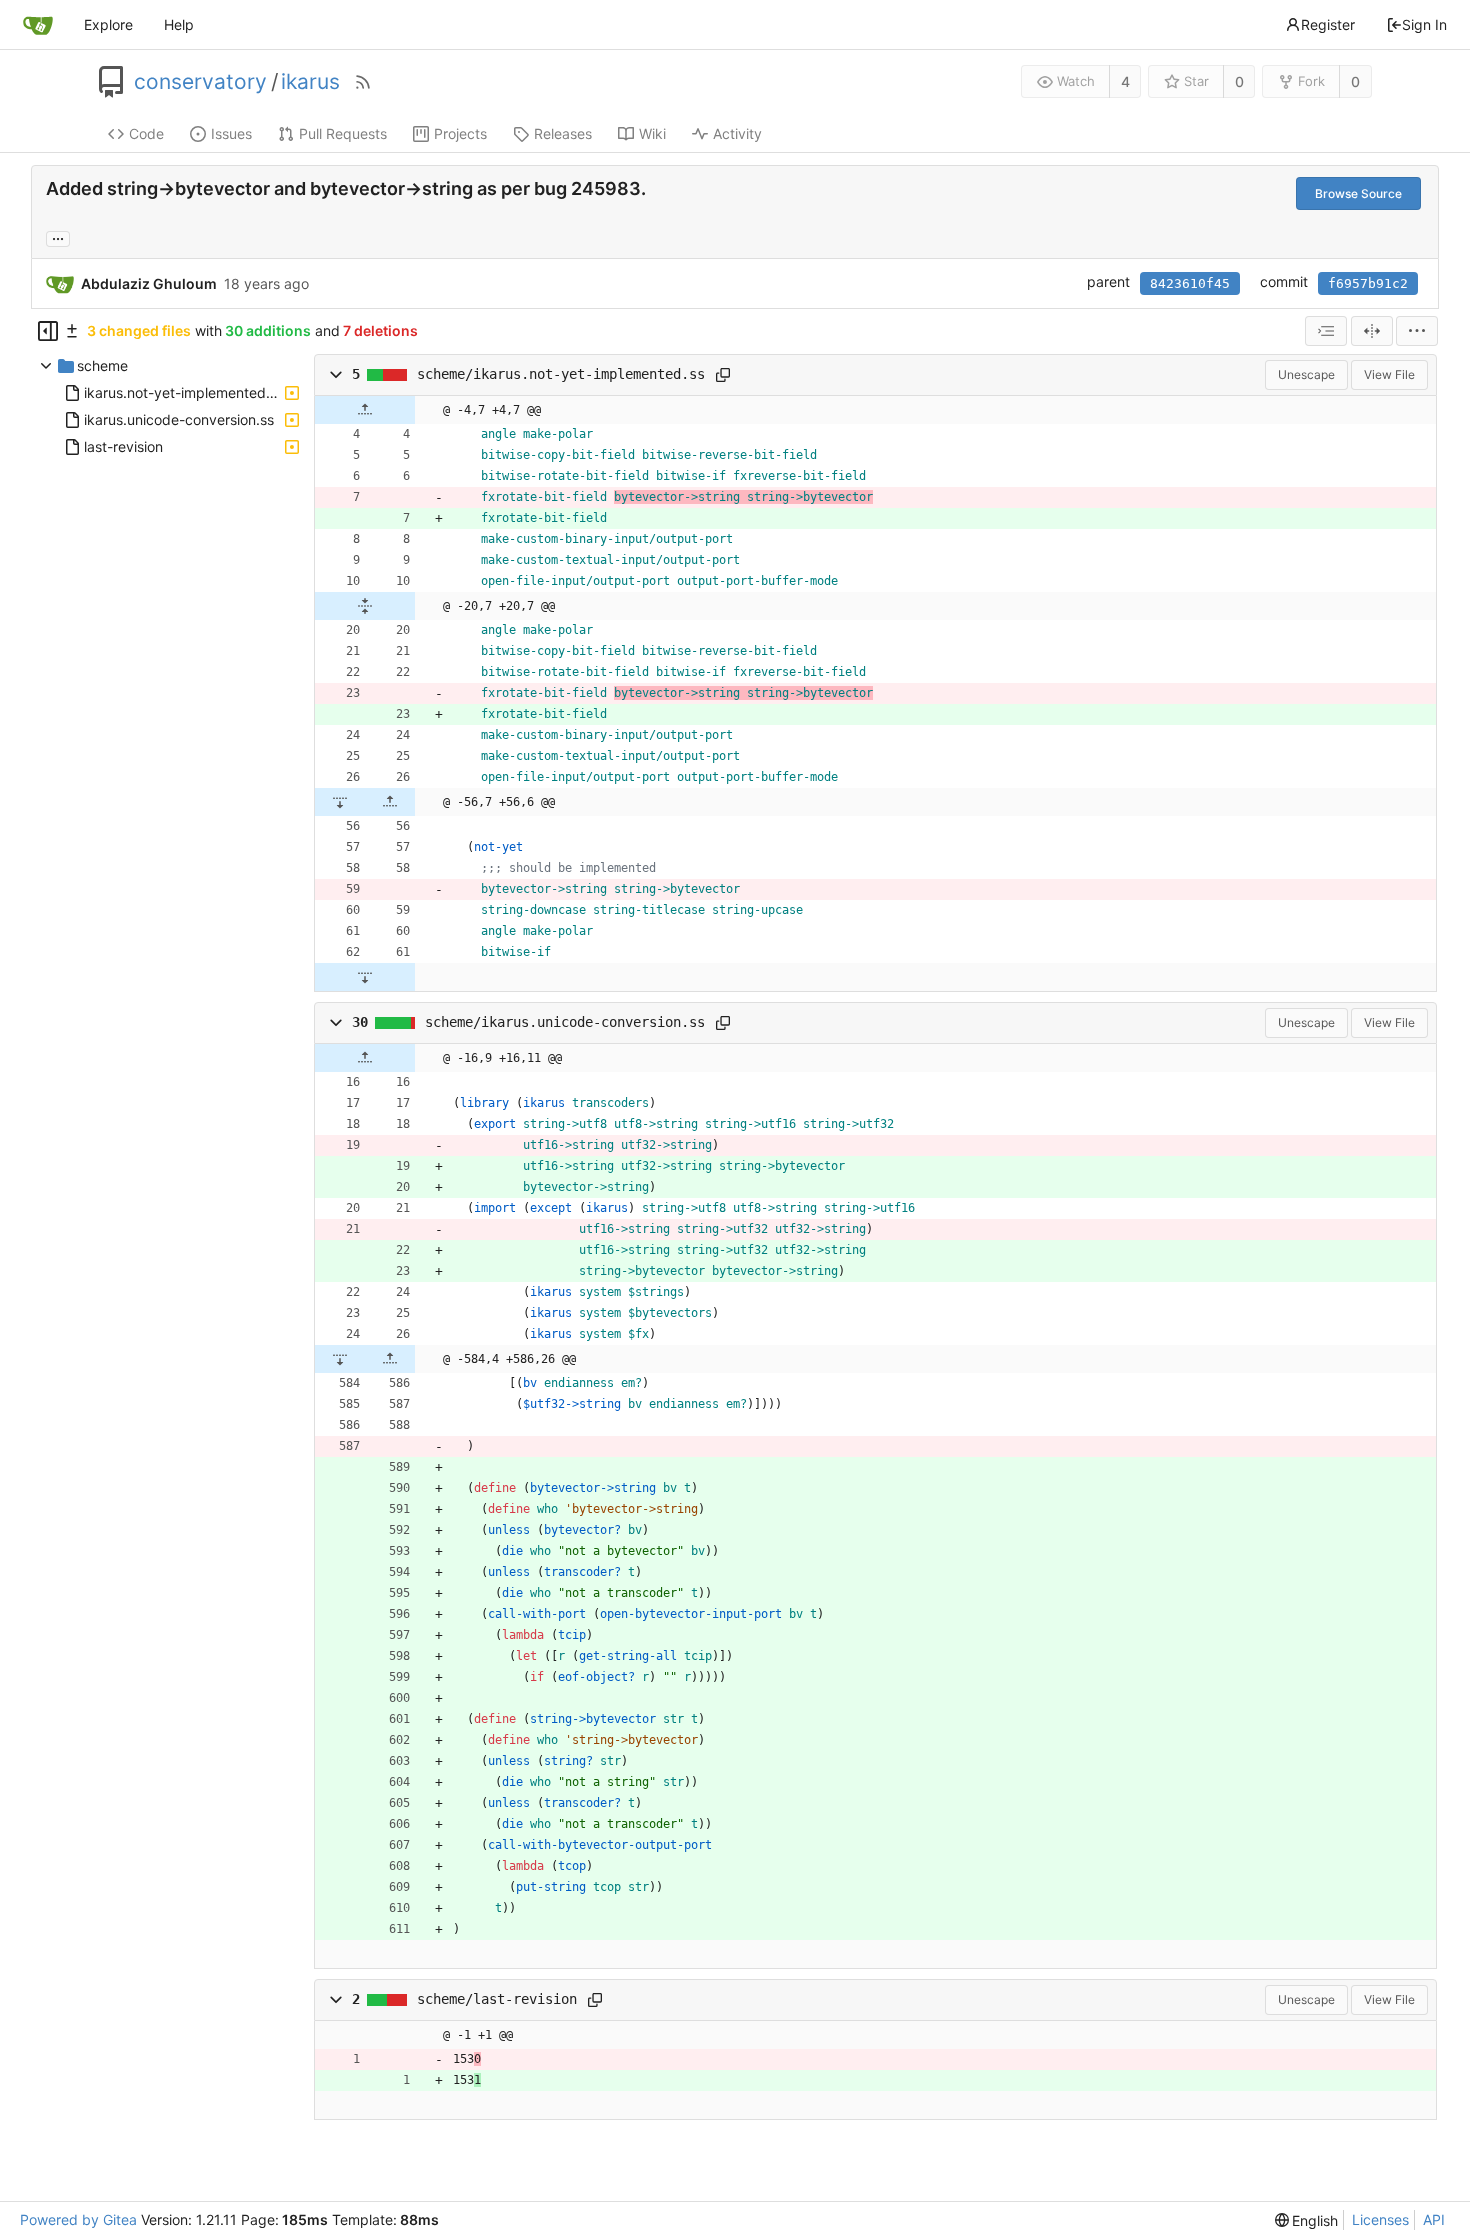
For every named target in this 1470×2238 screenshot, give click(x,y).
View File (1389, 374)
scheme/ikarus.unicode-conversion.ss (565, 1022)
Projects (460, 133)
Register (1328, 24)
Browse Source (1358, 193)
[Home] (38, 25)
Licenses (1380, 2219)
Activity (737, 133)
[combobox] (1326, 331)
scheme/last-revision (497, 1999)
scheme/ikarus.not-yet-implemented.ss (561, 374)
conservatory (200, 82)
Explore (108, 24)
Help (179, 24)
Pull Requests (343, 133)
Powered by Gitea (78, 2219)
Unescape (1306, 374)
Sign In (1424, 24)
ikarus (310, 82)
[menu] (1417, 331)
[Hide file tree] (48, 331)
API (1434, 2219)
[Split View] (1372, 331)
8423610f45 (1190, 283)
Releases (563, 133)
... (58, 237)
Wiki (652, 133)
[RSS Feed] (363, 82)
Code (146, 133)
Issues (231, 133)
